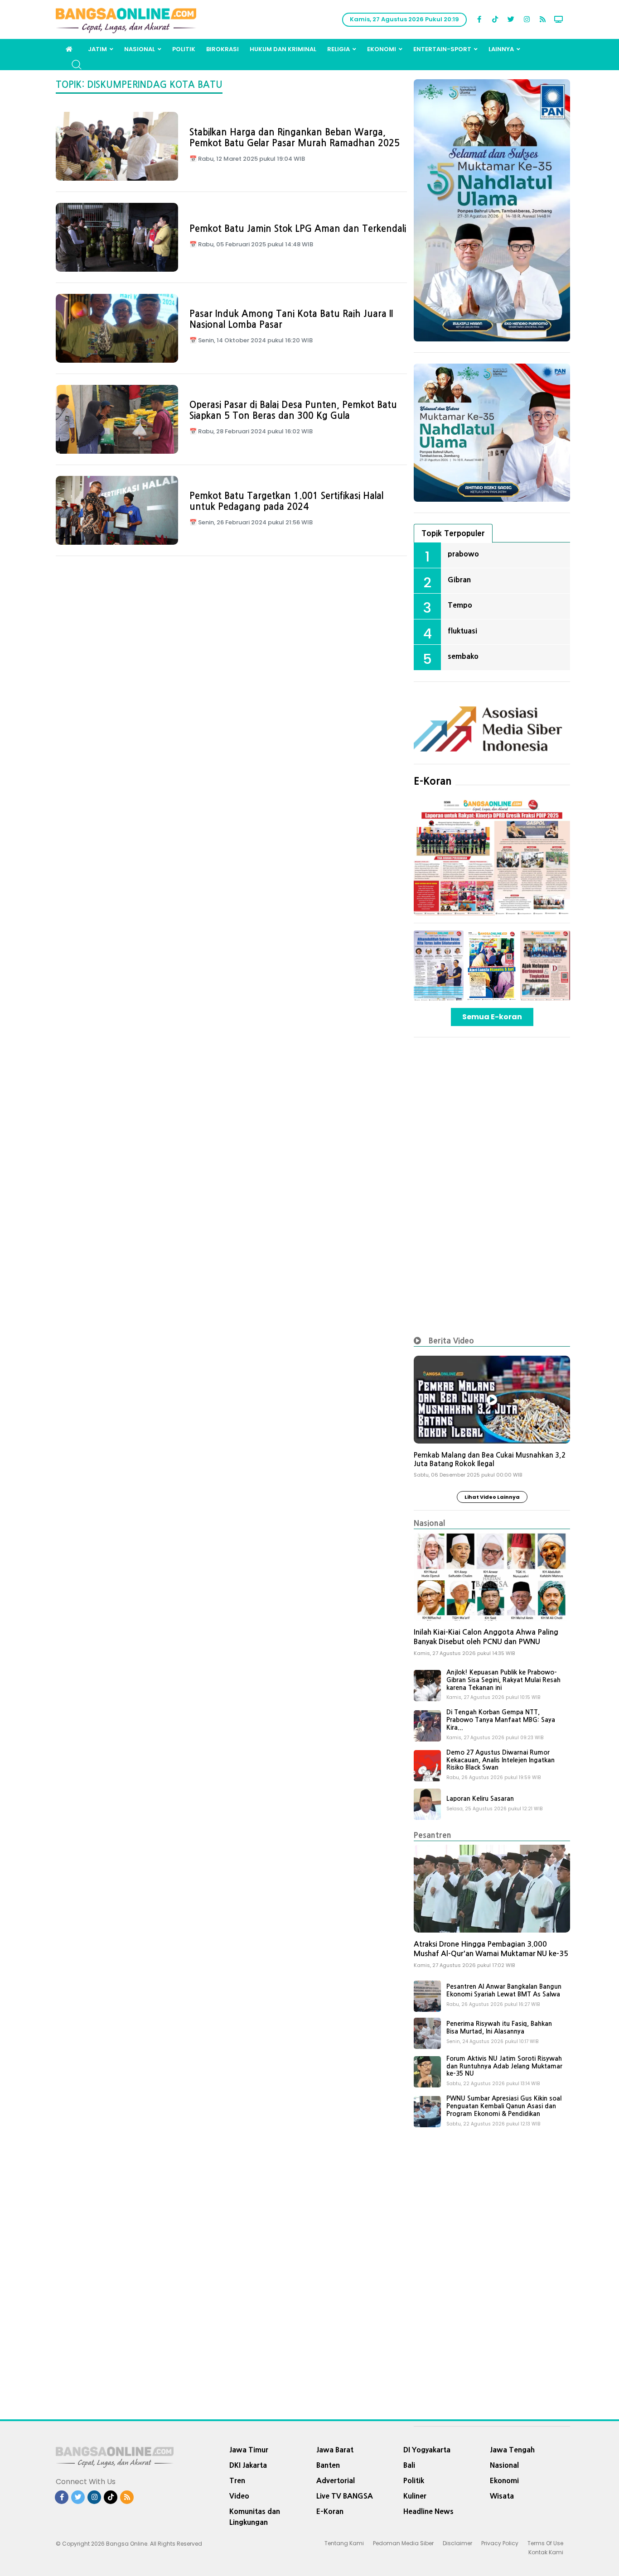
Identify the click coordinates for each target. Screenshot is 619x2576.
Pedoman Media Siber (403, 2543)
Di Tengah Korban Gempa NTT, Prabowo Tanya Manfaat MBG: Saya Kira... (501, 1720)
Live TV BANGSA (345, 2496)
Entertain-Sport (442, 49)
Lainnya (501, 49)
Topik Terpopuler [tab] (453, 533)
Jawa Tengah (512, 2450)
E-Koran (433, 781)
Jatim (97, 49)
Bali (409, 2465)
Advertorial (336, 2480)
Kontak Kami (546, 2552)
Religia (339, 49)
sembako (463, 656)
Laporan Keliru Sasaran (480, 1799)
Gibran (459, 580)
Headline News (428, 2511)
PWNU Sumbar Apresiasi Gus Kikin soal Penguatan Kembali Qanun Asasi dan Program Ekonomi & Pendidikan (504, 2106)
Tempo (460, 605)
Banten (328, 2465)
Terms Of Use (545, 2543)
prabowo (463, 554)
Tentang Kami (344, 2543)
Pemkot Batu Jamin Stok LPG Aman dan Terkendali (298, 229)
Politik (184, 49)
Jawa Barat (335, 2450)
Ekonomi (382, 49)
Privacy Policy (500, 2543)
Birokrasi (222, 49)
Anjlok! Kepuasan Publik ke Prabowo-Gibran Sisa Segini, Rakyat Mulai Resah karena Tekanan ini (503, 1680)
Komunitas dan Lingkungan (255, 2517)
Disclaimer (457, 2543)
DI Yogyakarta (427, 2450)
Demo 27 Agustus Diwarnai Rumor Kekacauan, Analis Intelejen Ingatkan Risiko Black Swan (501, 1760)
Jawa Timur (249, 2450)
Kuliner (415, 2496)
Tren (237, 2480)
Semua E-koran (492, 1017)
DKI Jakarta (248, 2465)
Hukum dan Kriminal (283, 49)
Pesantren (433, 1835)
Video (239, 2496)
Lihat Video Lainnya (492, 1497)
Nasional (140, 49)
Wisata (502, 2496)
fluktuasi (462, 631)
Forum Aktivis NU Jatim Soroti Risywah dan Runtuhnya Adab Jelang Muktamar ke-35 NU (504, 2066)
